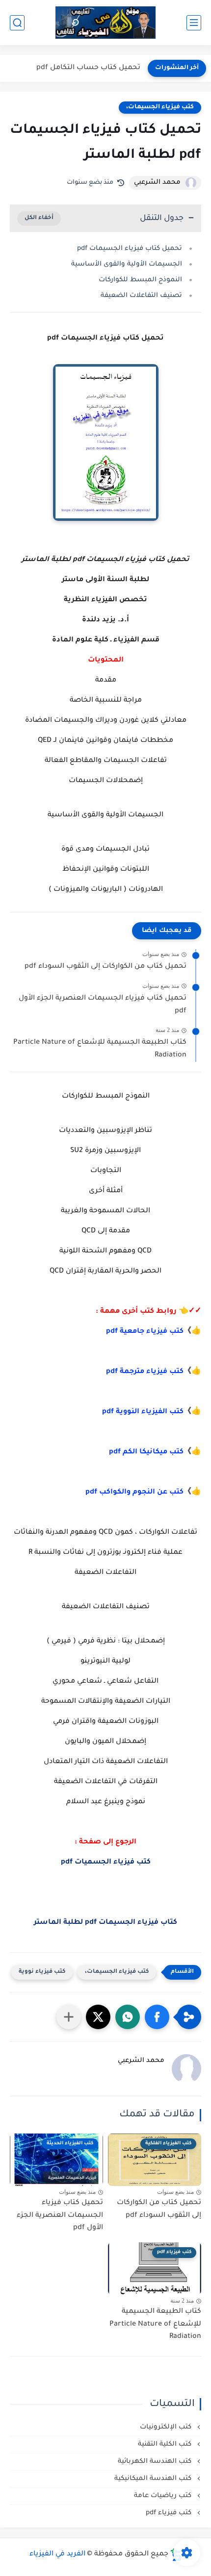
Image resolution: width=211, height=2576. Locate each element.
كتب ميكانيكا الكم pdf (146, 1452)
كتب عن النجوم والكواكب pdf (134, 1493)
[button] (157, 2017)
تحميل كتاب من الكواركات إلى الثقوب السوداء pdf (105, 967)
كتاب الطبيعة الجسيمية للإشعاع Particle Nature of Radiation (100, 1049)
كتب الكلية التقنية (166, 2444)
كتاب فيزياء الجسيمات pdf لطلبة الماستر (105, 1923)
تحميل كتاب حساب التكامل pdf (88, 68)
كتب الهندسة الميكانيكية (154, 2479)
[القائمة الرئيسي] (194, 23)
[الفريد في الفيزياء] (106, 23)
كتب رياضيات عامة (164, 2496)
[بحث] (17, 23)
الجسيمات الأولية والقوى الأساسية (127, 264)
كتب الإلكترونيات (167, 2427)
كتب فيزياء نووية (42, 1972)
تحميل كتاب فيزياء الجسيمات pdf (130, 249)
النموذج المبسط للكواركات (140, 280)
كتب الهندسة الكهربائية (156, 2462)
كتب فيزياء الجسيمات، (160, 107)
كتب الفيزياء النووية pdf (143, 1412)
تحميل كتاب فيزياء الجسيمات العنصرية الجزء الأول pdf (103, 1005)
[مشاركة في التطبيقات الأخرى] (69, 2017)
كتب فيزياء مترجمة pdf (145, 1372)
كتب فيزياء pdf (170, 2513)
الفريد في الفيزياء (57, 2554)
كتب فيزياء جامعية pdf (145, 1332)
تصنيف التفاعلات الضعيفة (141, 296)
